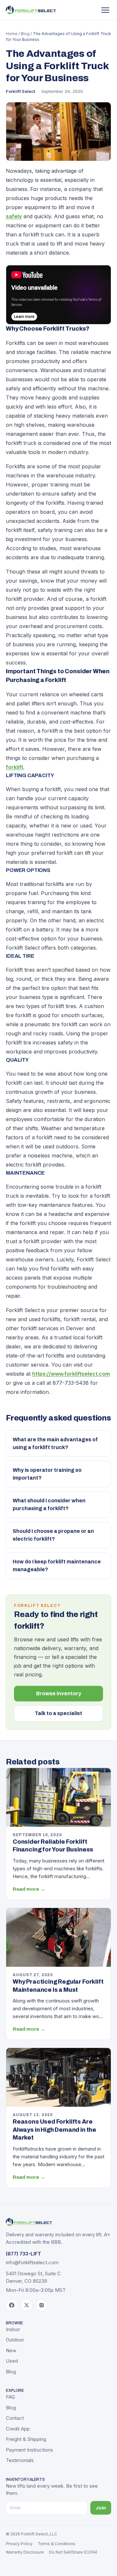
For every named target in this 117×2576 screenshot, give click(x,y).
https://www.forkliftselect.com (71, 1374)
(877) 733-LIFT (24, 2254)
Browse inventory (59, 1693)
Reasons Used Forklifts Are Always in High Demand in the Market (54, 2130)
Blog (25, 34)
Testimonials (20, 2460)
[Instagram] (42, 2305)
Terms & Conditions (57, 2544)
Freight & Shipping (26, 2439)
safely (14, 216)
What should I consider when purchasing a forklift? (49, 1504)
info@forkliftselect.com (32, 2262)
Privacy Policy (19, 2544)
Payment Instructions (29, 2450)
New (11, 2350)
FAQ (10, 2397)
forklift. (15, 767)
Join (101, 2508)
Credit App (18, 2429)
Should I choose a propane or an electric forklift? (53, 1535)
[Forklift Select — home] (31, 10)
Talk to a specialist (58, 1713)
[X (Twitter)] (27, 2305)
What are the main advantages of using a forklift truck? (55, 1443)
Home (12, 34)
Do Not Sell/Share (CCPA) (73, 2552)
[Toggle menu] (105, 10)
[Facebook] (12, 2305)
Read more (29, 1889)
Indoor (13, 2329)
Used (12, 2361)
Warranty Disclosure (25, 2552)
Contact (15, 2418)
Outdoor (15, 2340)
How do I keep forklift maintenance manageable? (57, 1566)
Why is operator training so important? (47, 1474)
